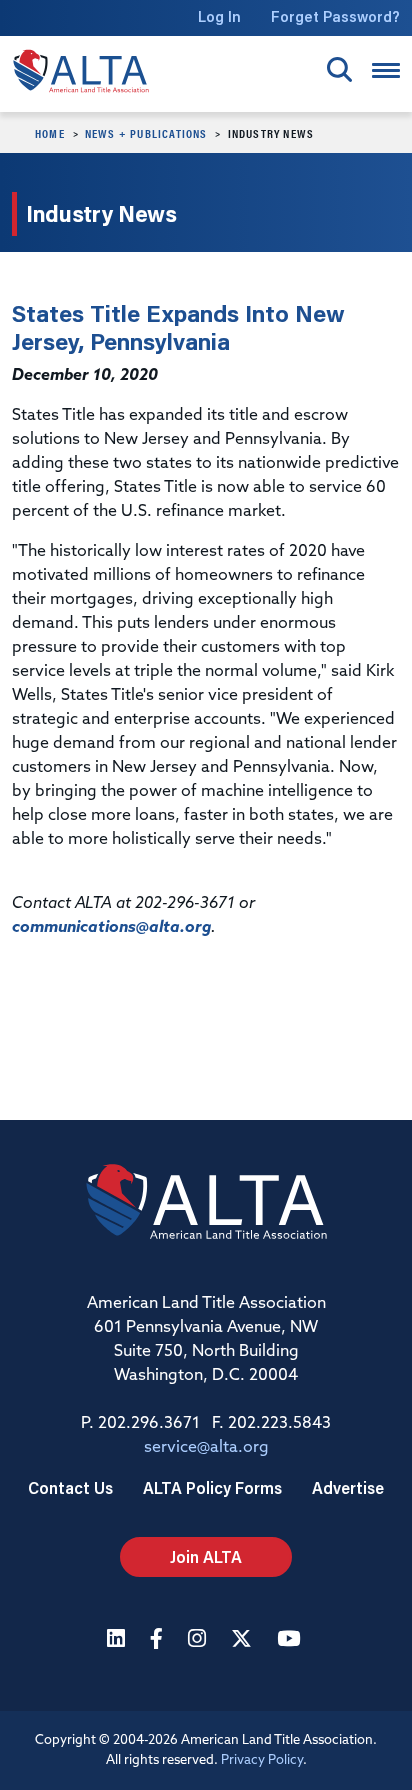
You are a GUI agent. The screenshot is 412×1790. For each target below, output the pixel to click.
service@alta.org (206, 1448)
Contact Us (70, 1487)
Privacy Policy (262, 1760)
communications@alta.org (111, 928)
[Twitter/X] (244, 1640)
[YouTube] (291, 1640)
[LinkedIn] (118, 1640)
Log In (219, 16)
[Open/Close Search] (339, 69)
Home (50, 133)
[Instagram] (199, 1640)
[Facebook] (159, 1640)
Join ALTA (206, 1556)
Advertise (348, 1487)
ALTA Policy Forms (212, 1487)
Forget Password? (335, 16)
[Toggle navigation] (386, 70)
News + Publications (146, 133)
